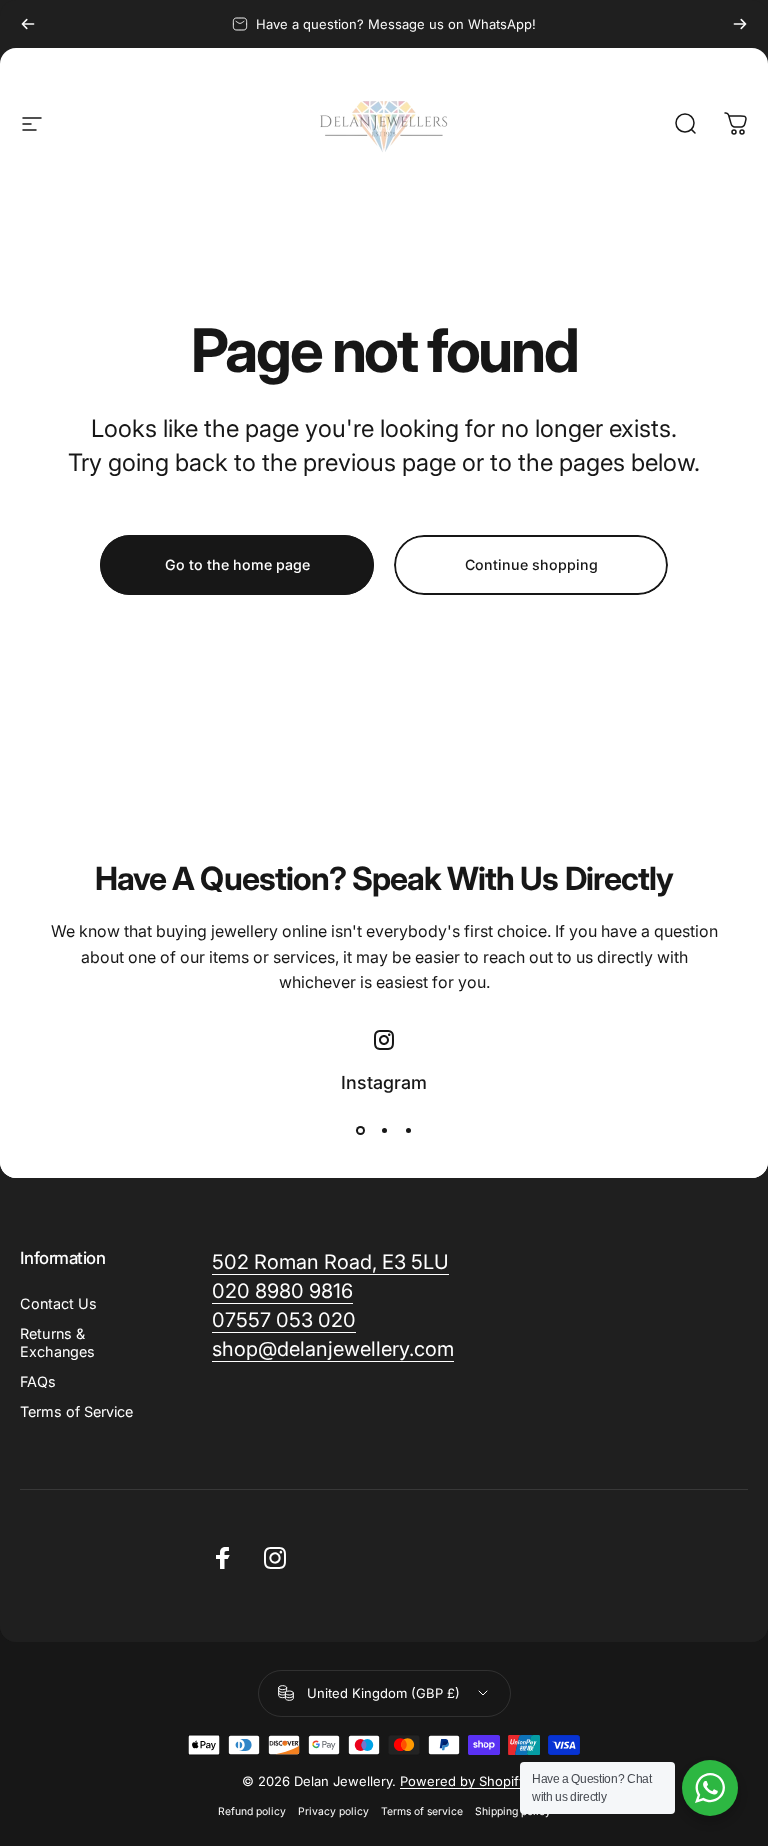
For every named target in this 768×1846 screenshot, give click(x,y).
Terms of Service (76, 1411)
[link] (333, 1349)
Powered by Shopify (463, 1781)
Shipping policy (513, 1811)
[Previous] (28, 24)
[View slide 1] (360, 1130)
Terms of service (422, 1811)
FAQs (38, 1381)
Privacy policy (333, 1811)
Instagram (384, 1082)
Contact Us (58, 1303)
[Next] (740, 24)
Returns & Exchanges (57, 1342)
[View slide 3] (408, 1130)
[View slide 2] (384, 1130)
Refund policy (252, 1811)
